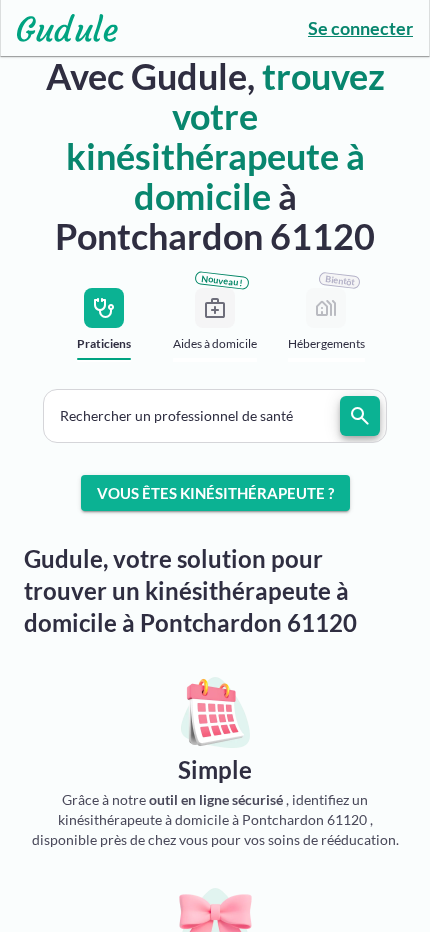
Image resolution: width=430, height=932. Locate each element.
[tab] (104, 330)
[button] (215, 416)
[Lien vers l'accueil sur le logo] (59, 28)
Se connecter (360, 28)
